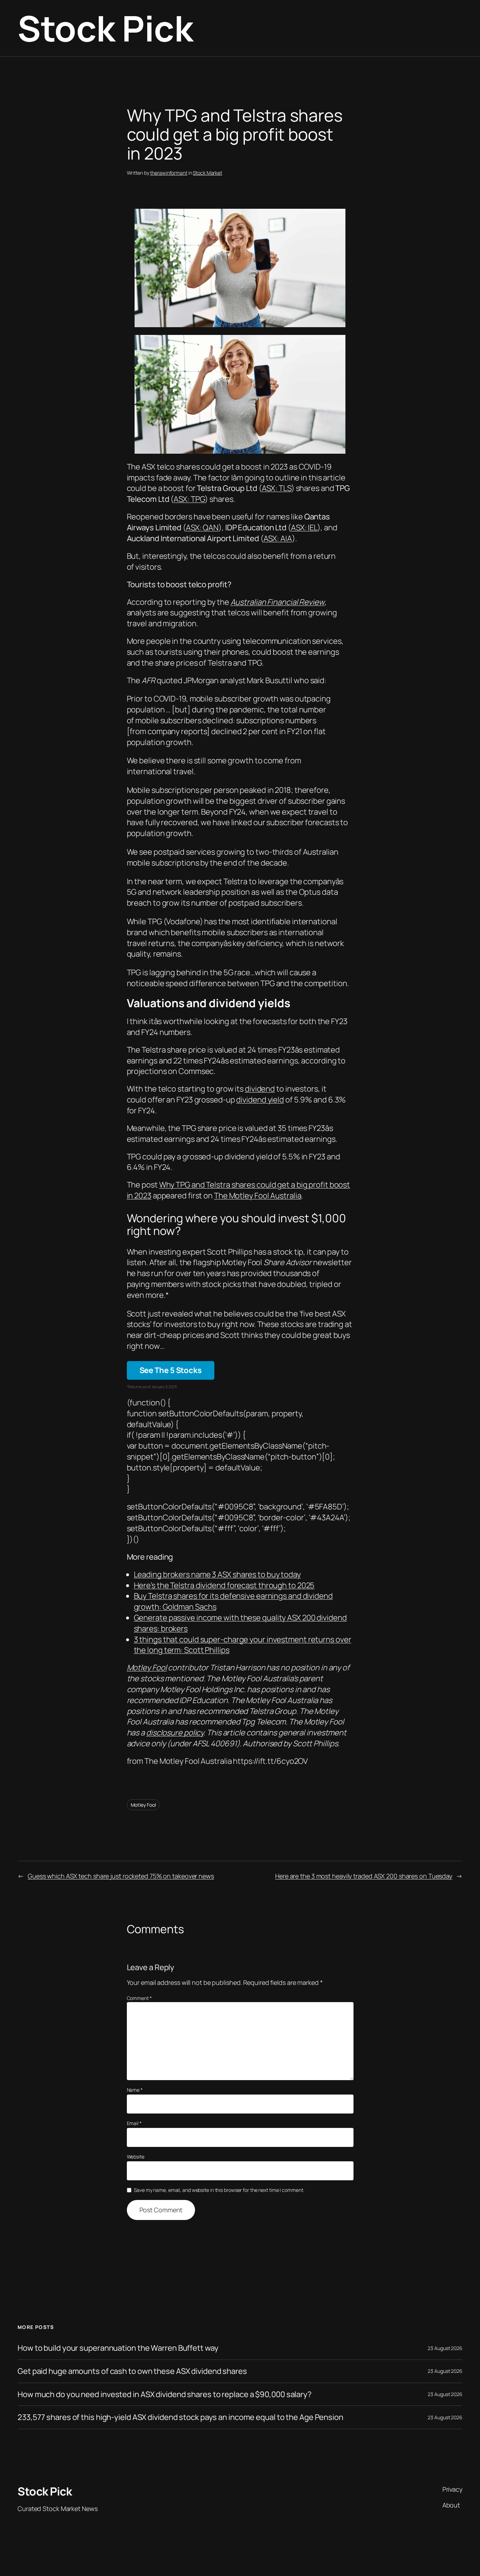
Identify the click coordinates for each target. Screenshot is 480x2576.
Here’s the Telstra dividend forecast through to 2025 (224, 1585)
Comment (139, 1998)
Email (134, 2123)
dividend (260, 1089)
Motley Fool (147, 1668)
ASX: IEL (304, 528)
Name (135, 2090)
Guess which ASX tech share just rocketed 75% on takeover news (121, 1876)
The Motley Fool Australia (258, 1196)
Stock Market (207, 173)
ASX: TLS (277, 488)
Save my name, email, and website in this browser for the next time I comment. (219, 2190)
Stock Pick (105, 28)
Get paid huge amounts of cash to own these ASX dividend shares (132, 2371)
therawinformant (169, 173)
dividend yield (260, 1100)
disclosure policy (175, 1733)
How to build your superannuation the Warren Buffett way (118, 2348)
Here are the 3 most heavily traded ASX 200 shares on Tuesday (364, 1876)
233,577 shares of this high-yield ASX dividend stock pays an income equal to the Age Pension (180, 2417)
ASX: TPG (189, 499)
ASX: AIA (278, 538)
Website (136, 2157)
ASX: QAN (202, 528)
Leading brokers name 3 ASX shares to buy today (217, 1574)
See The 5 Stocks (171, 1370)
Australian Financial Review (278, 602)
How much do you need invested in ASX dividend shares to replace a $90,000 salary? (165, 2394)
